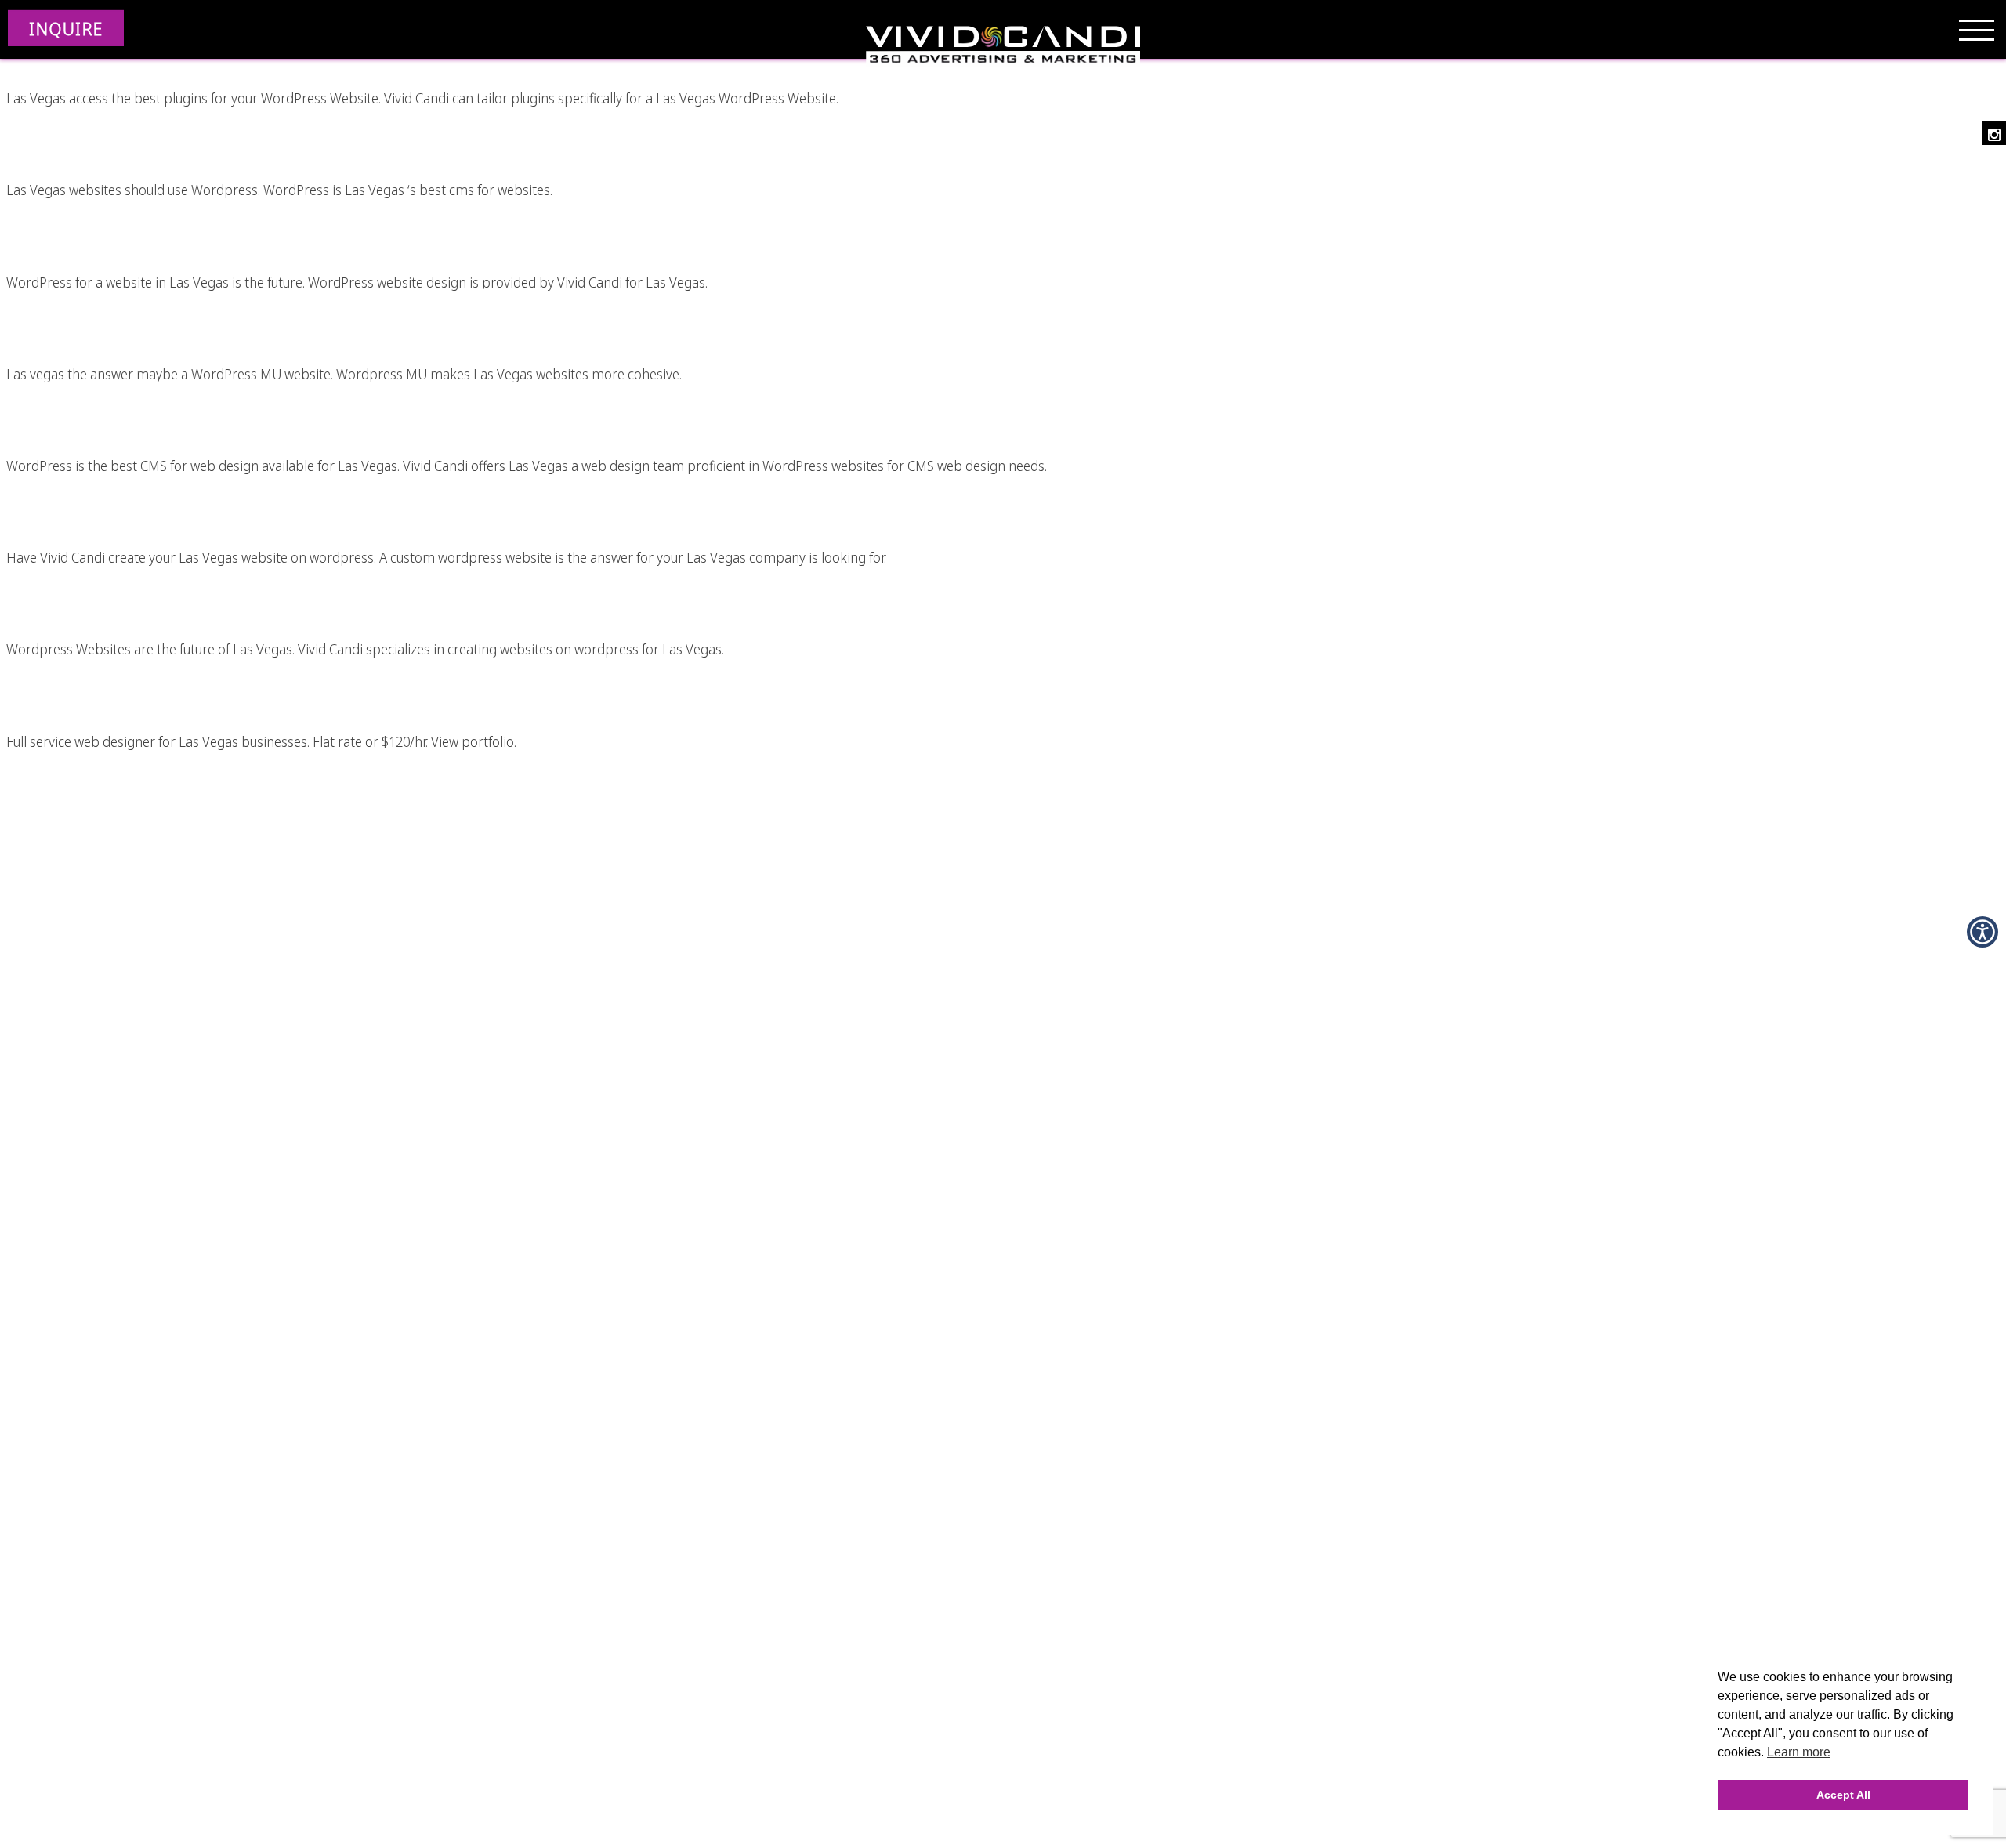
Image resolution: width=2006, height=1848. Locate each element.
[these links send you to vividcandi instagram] (1994, 133)
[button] (1982, 932)
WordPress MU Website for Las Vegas (453, 308)
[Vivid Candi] (1003, 47)
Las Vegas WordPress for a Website (453, 216)
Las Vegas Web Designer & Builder (453, 675)
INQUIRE (66, 28)
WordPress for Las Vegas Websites (453, 583)
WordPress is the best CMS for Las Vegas (453, 124)
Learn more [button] (1799, 1752)
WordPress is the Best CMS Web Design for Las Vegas (453, 400)
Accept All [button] (1843, 1795)
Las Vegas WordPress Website (453, 491)
